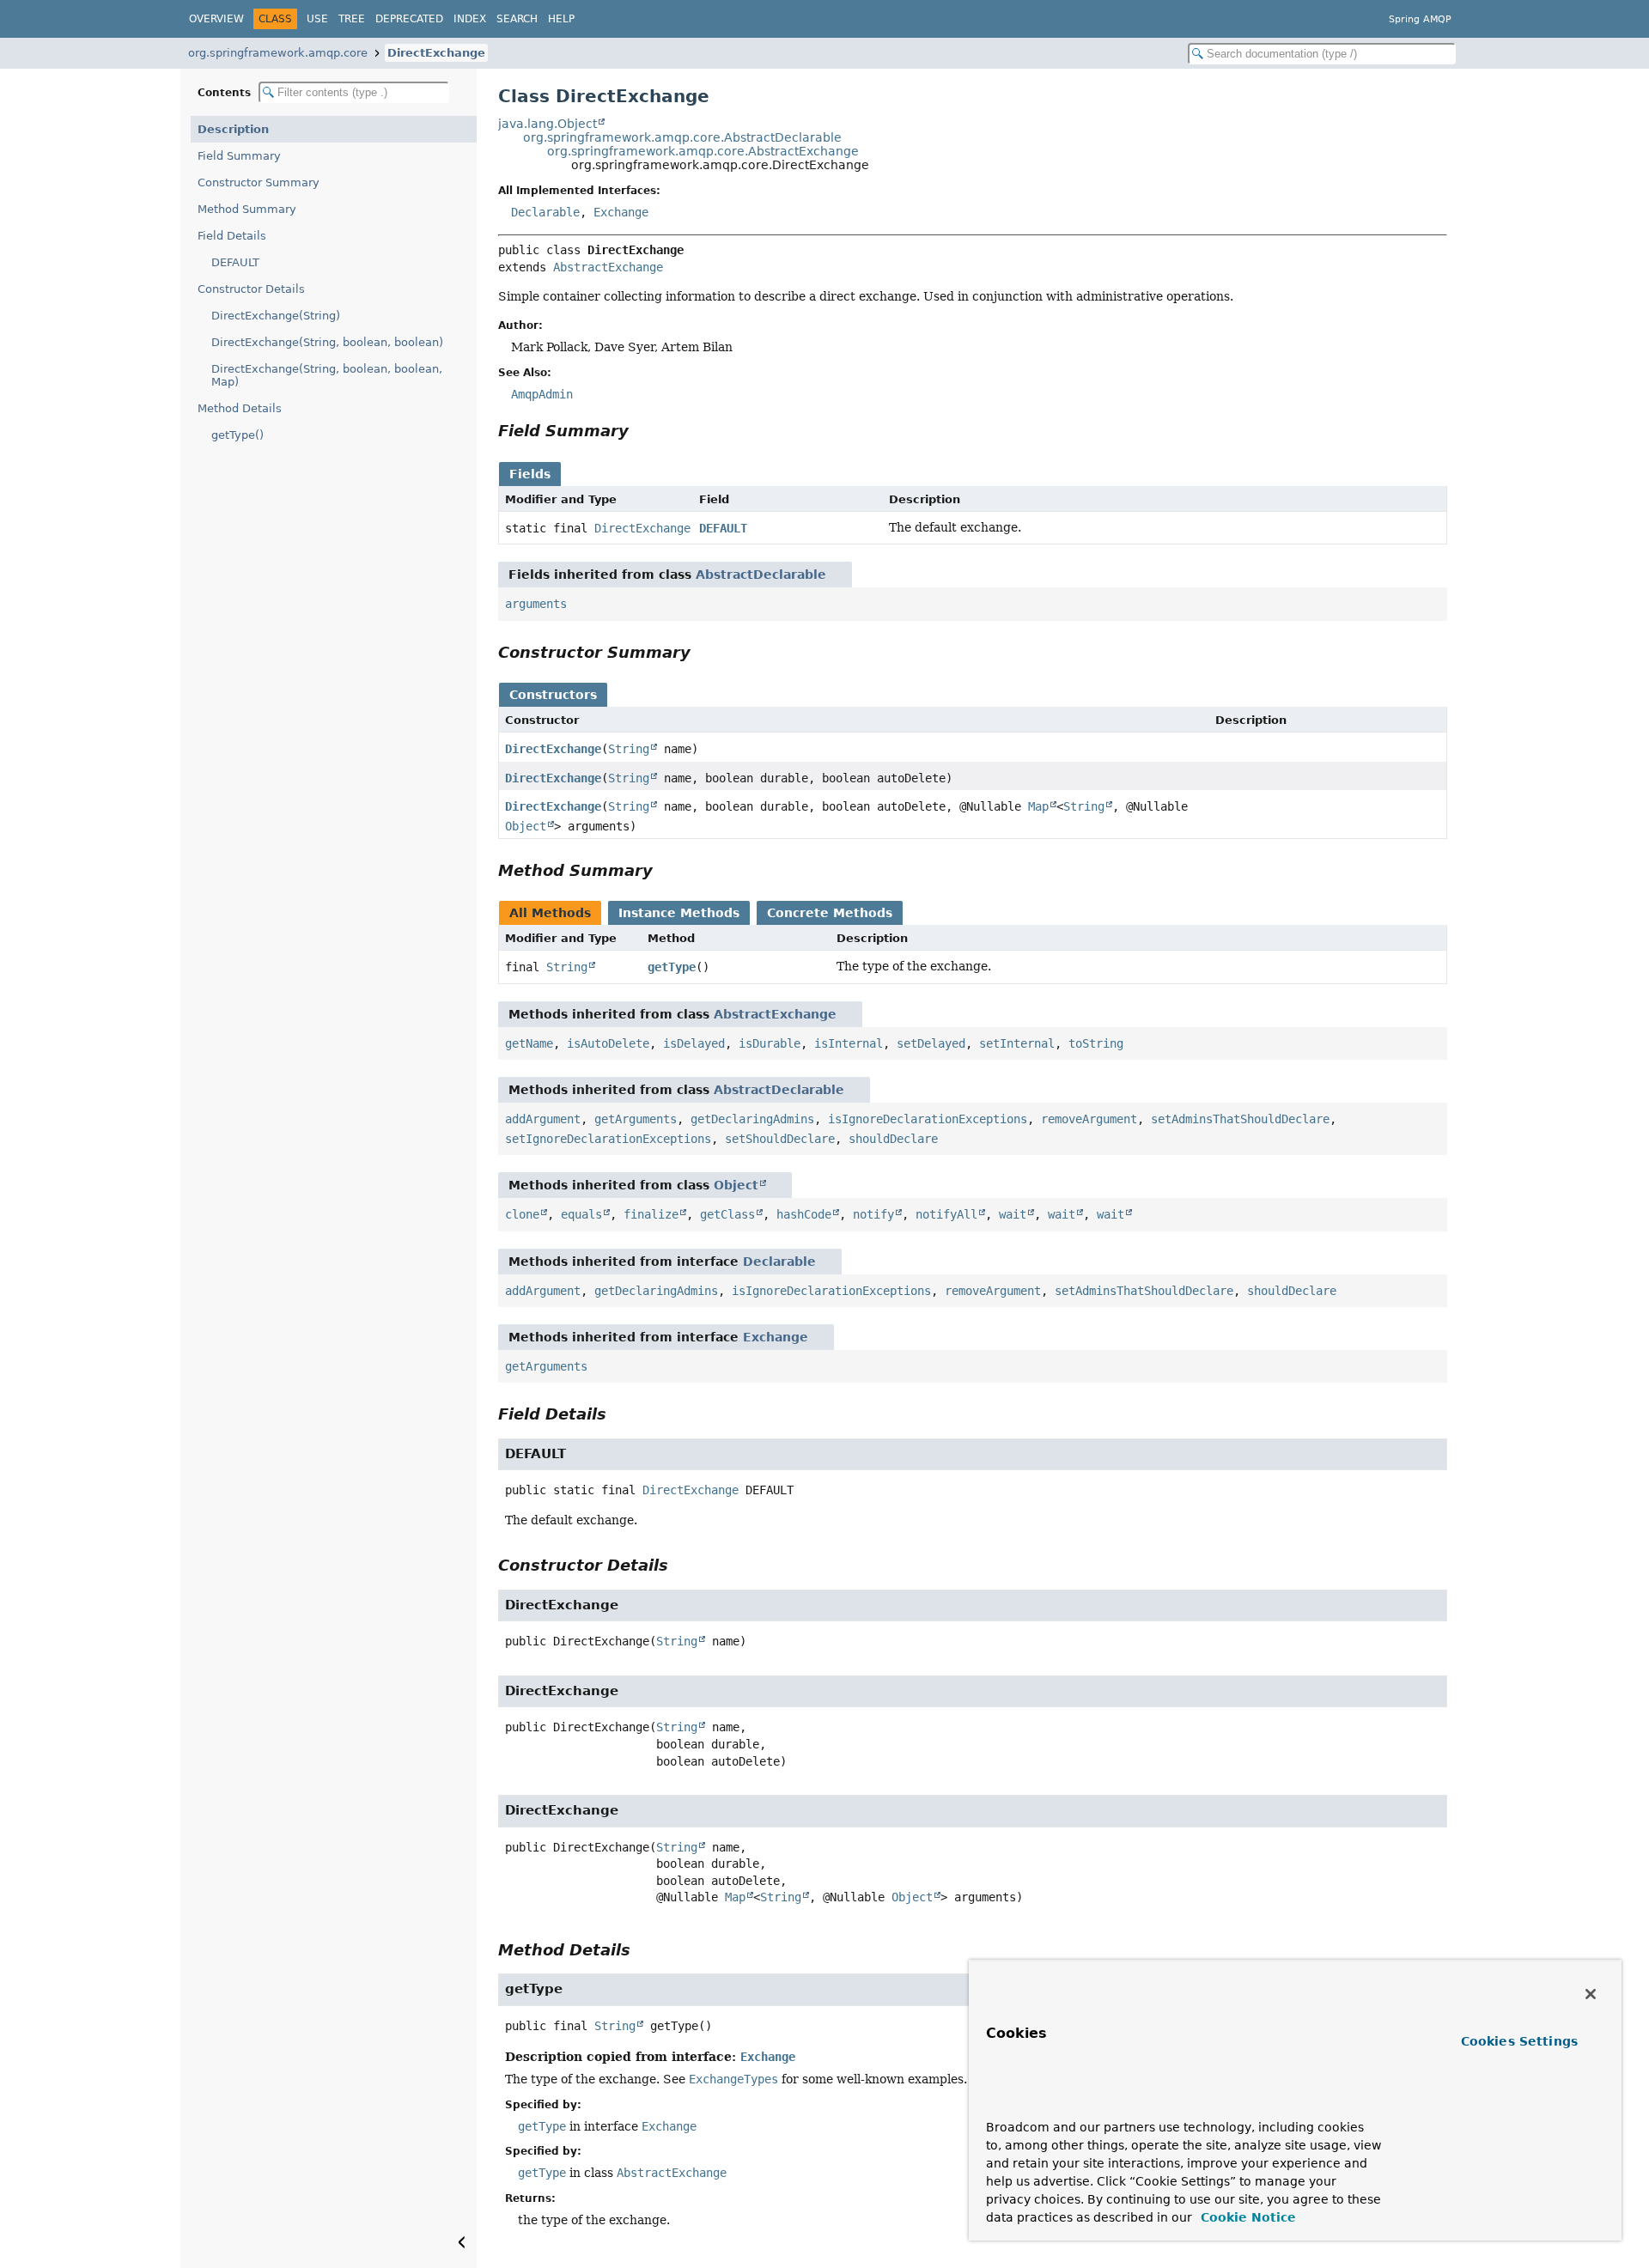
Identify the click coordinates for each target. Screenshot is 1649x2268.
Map (1038, 806)
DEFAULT (235, 262)
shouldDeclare (893, 1139)
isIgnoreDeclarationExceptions (928, 1119)
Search (517, 19)
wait (1013, 1214)
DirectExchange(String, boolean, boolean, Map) (327, 375)
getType (672, 967)
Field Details (232, 236)
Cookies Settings (1519, 2041)
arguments (536, 604)
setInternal (1017, 1043)
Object (526, 826)
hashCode (804, 1214)
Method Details (240, 408)
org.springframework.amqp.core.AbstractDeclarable (682, 137)
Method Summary (247, 209)
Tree (352, 19)
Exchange (621, 212)
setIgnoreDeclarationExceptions (608, 1139)
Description (233, 129)
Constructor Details (251, 289)
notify (873, 1214)
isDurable (770, 1043)
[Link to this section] (641, 431)
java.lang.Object (548, 124)
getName (529, 1043)
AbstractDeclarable (761, 575)
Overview (216, 19)
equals (581, 1214)
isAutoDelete (608, 1043)
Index (470, 19)
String (629, 749)
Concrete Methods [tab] (830, 913)
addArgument (543, 1119)
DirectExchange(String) (276, 316)
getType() (237, 435)
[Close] (1591, 1994)
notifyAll (946, 1214)
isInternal (849, 1043)
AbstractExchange (608, 267)
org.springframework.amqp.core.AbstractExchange (703, 151)
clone (522, 1214)
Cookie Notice (1246, 2217)
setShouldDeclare (780, 1139)
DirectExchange (436, 53)
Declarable (545, 212)
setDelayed (931, 1043)
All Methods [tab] (550, 913)
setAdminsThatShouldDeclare (1240, 1119)
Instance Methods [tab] (679, 913)
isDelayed (694, 1043)
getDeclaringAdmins (752, 1119)
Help (561, 19)
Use (317, 19)
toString (1096, 1043)
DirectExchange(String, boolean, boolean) (327, 342)
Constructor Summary (259, 182)
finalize (651, 1214)
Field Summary (239, 156)
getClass (727, 1214)
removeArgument (1089, 1119)
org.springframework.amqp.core (278, 53)
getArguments (636, 1119)
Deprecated (409, 19)
